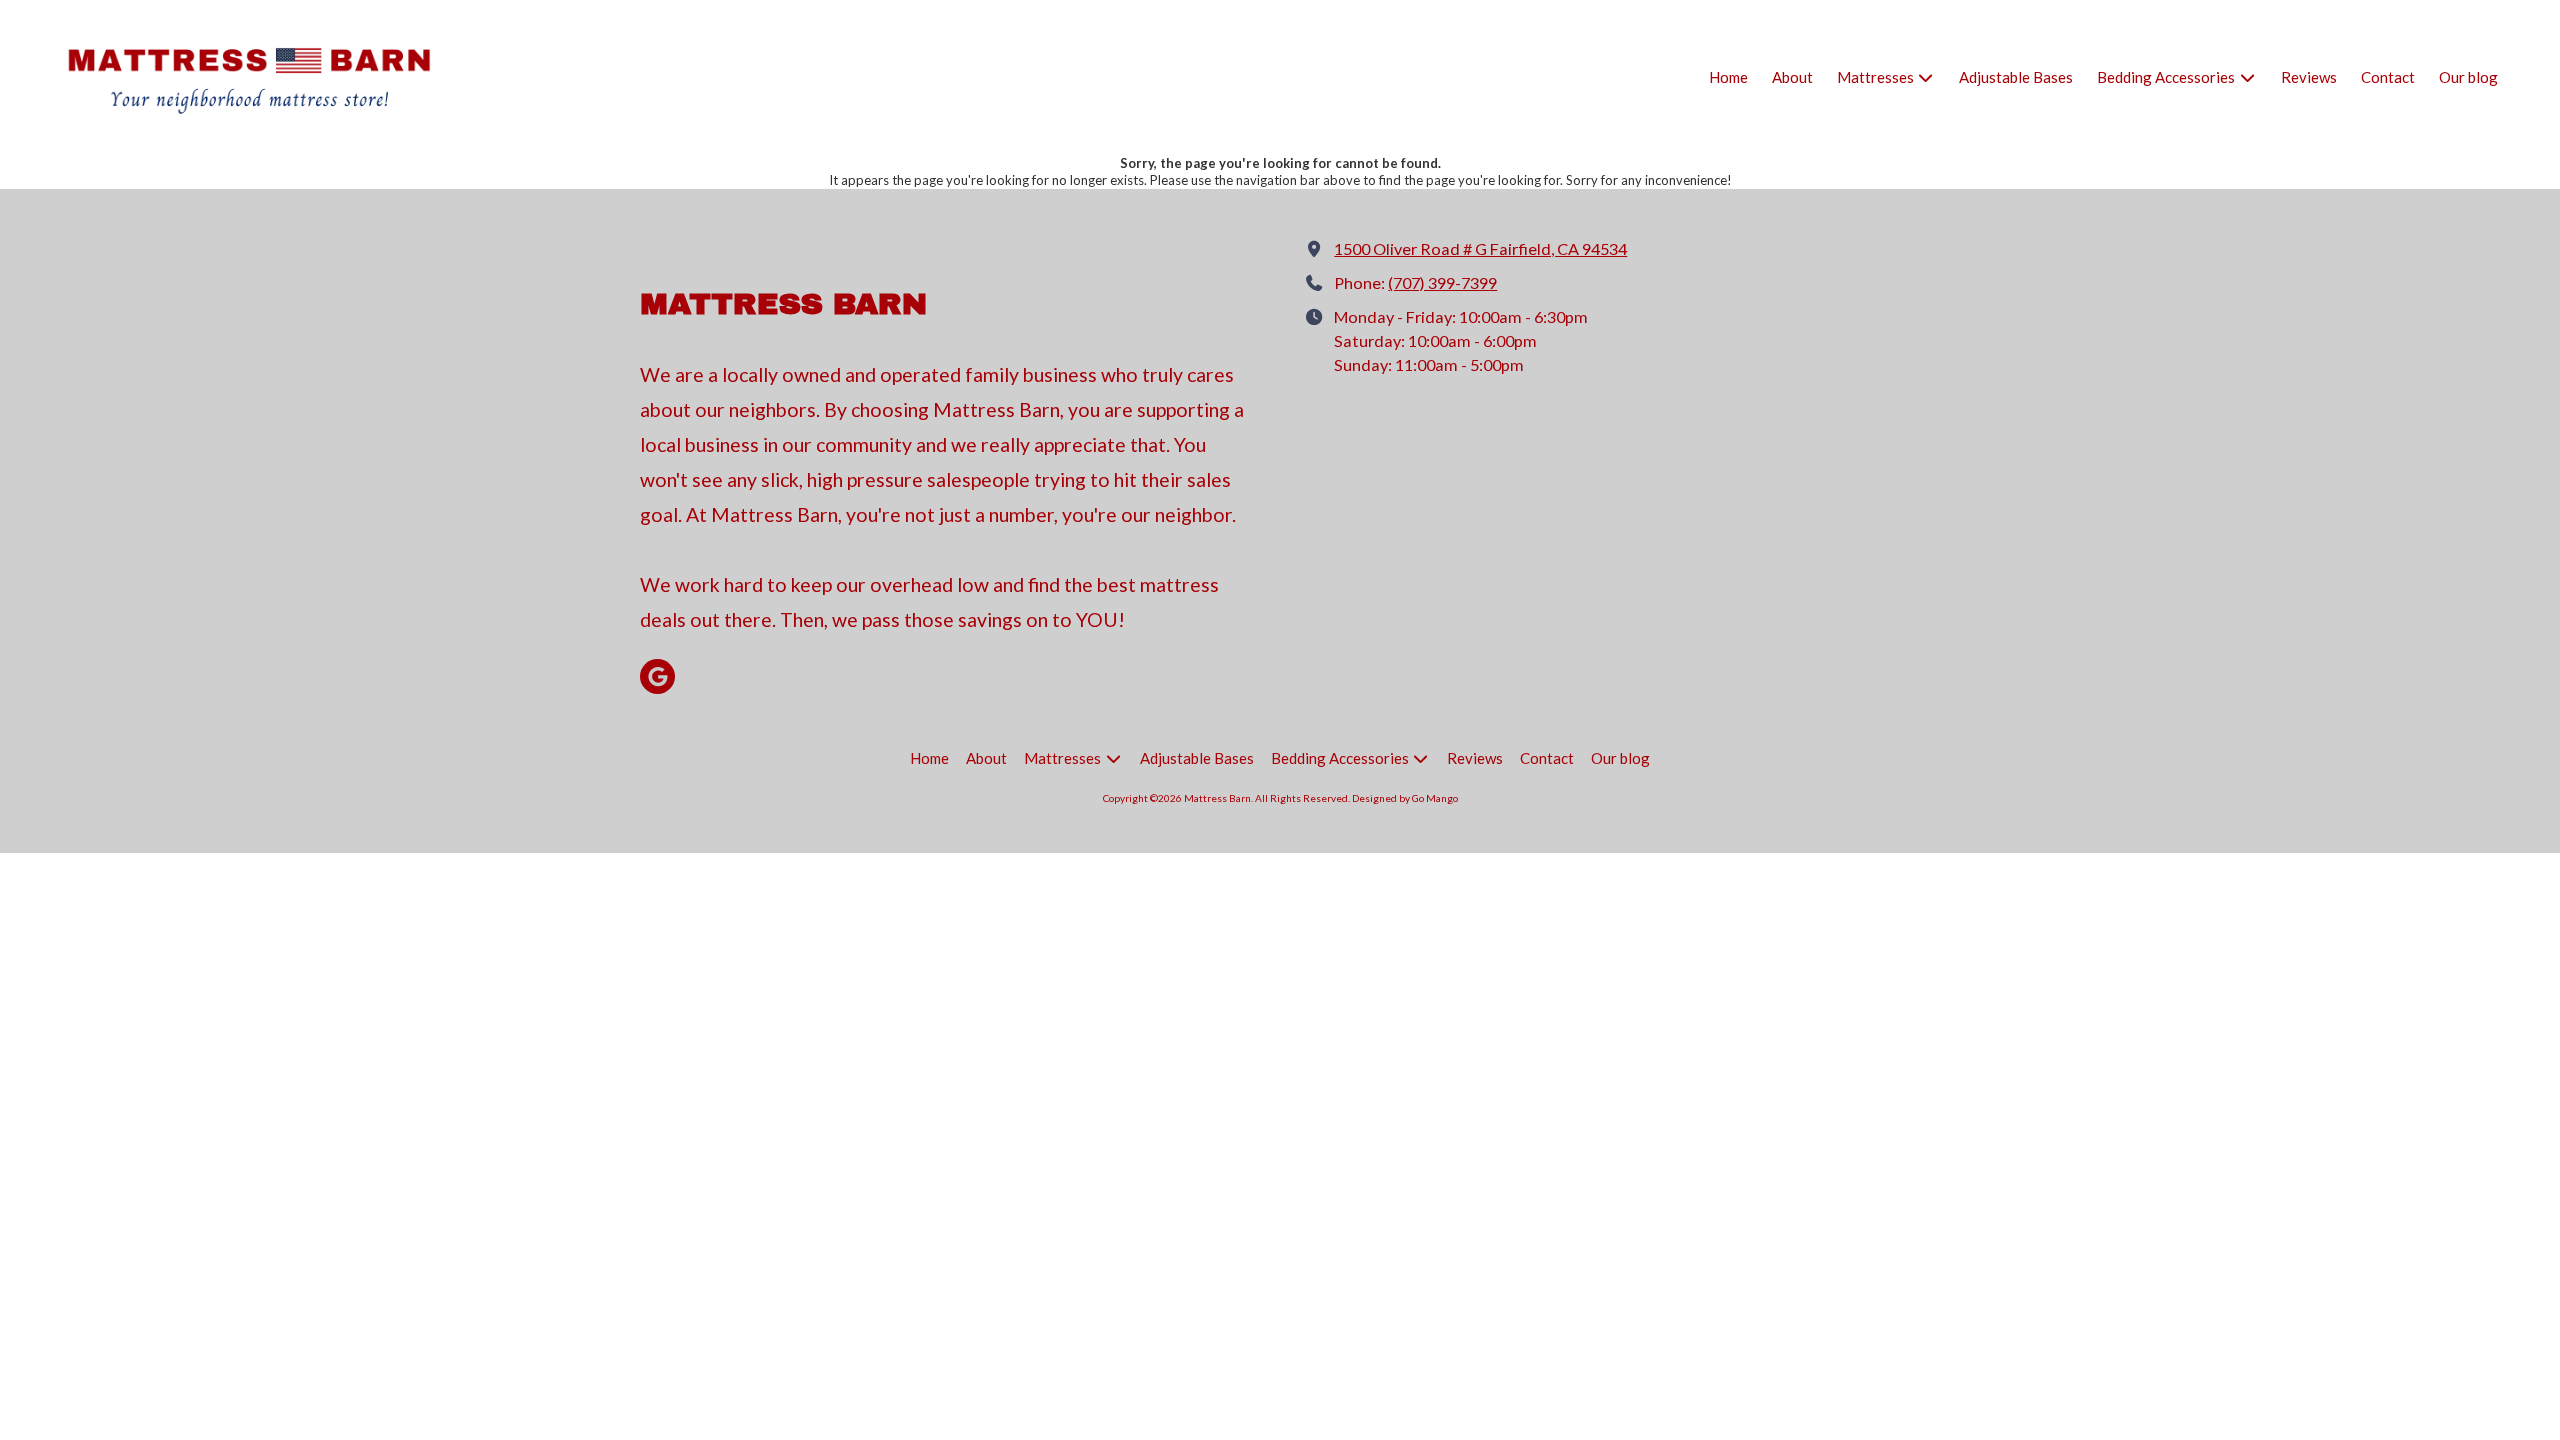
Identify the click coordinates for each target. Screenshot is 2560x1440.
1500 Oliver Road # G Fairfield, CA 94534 (1480, 248)
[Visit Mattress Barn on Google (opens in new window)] (657, 676)
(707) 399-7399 (1442, 282)
